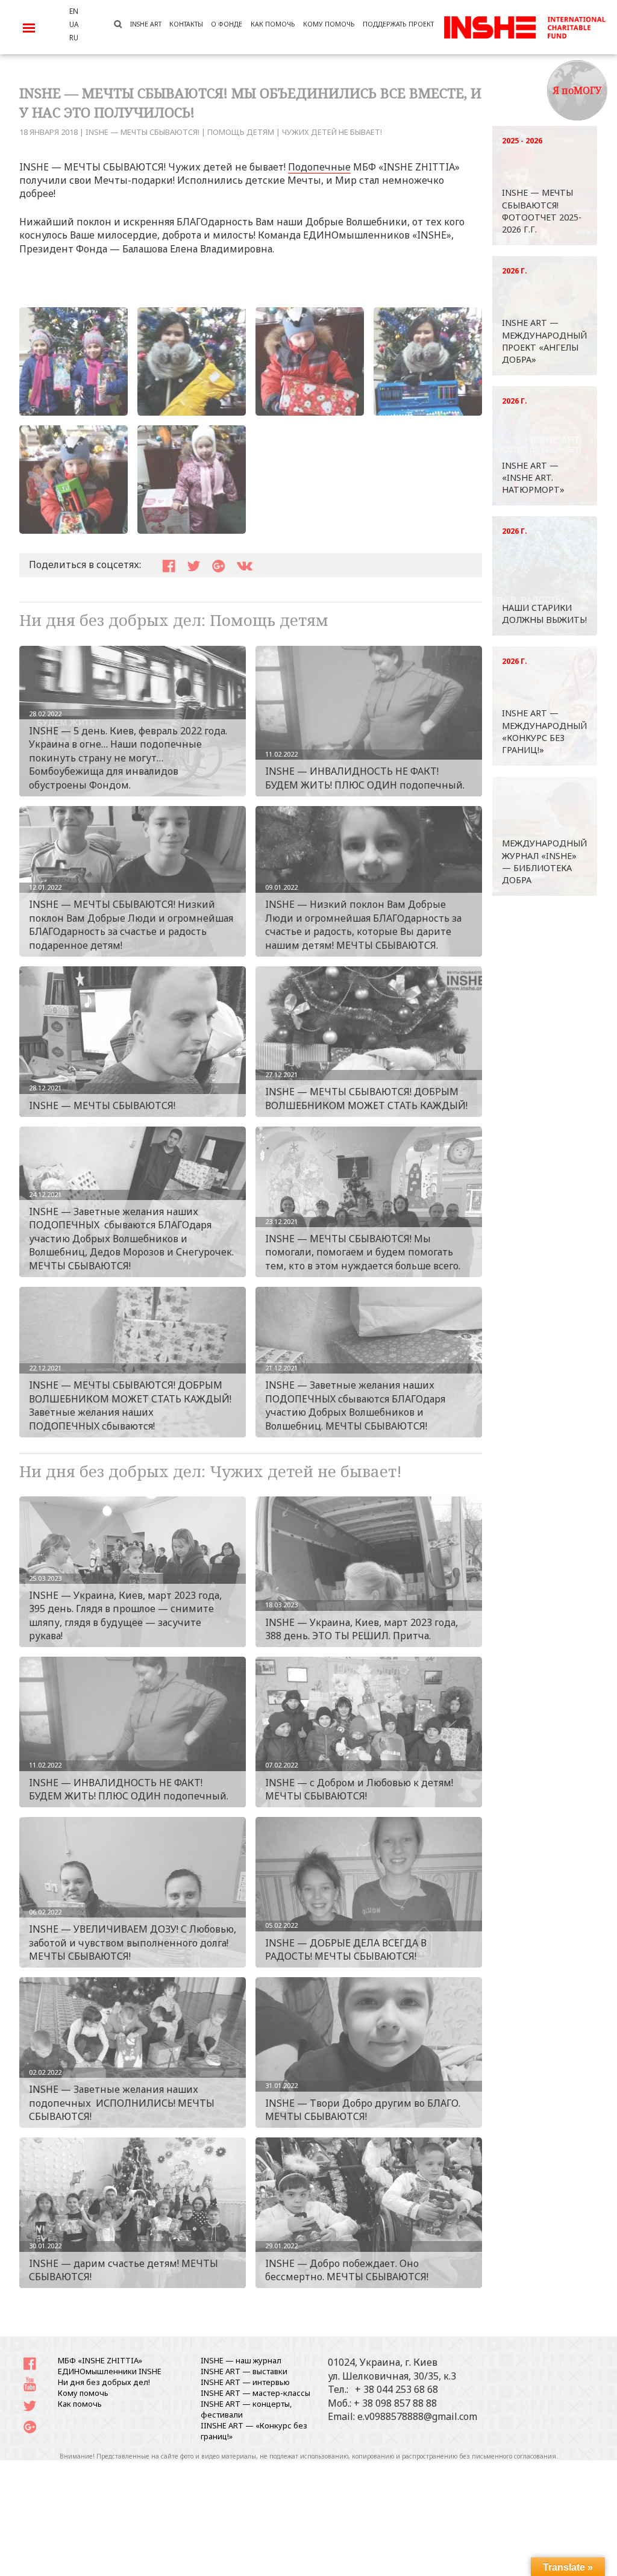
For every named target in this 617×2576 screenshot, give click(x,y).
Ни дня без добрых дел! (104, 2382)
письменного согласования (514, 2456)
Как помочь (80, 2404)
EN (74, 11)
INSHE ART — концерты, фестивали (246, 2409)
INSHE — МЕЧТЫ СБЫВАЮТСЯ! (143, 132)
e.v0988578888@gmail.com (417, 2416)
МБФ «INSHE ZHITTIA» (100, 2360)
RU (74, 37)
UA (74, 24)
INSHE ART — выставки (244, 2371)
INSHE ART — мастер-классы (255, 2393)
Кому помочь (83, 2393)
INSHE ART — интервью (245, 2382)
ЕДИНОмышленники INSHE (110, 2371)
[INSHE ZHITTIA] (525, 26)
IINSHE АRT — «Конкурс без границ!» (254, 2431)
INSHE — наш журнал (241, 2360)
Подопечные (319, 167)
